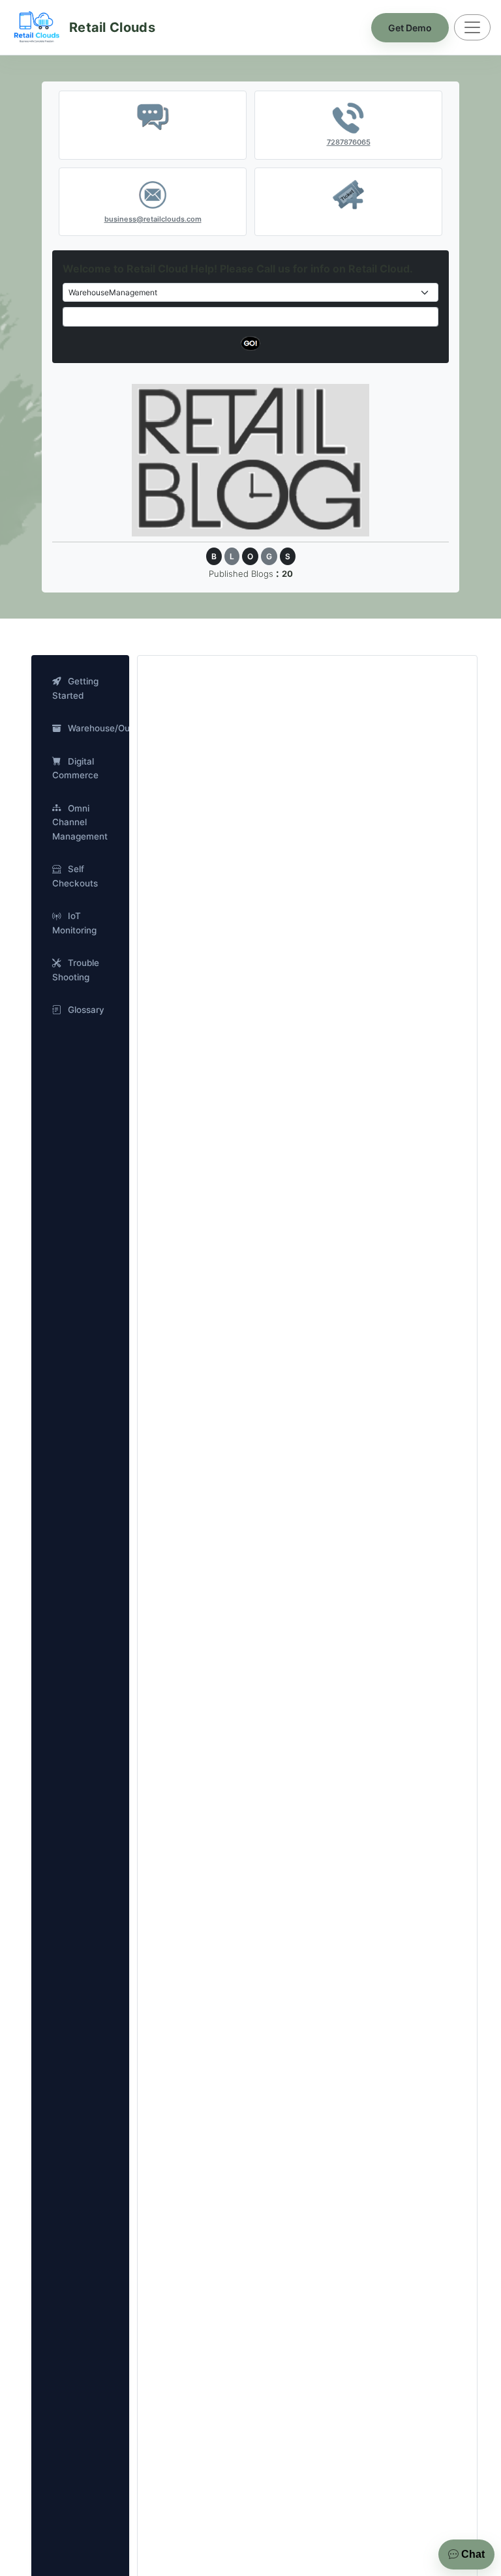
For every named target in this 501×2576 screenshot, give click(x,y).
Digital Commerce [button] (75, 768)
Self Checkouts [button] (75, 876)
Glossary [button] (86, 1010)
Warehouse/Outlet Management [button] (93, 728)
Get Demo (410, 28)
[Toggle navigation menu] (472, 27)
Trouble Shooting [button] (76, 970)
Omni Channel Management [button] (80, 822)
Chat (472, 2554)
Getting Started (75, 688)
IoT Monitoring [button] (74, 923)
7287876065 (349, 142)
